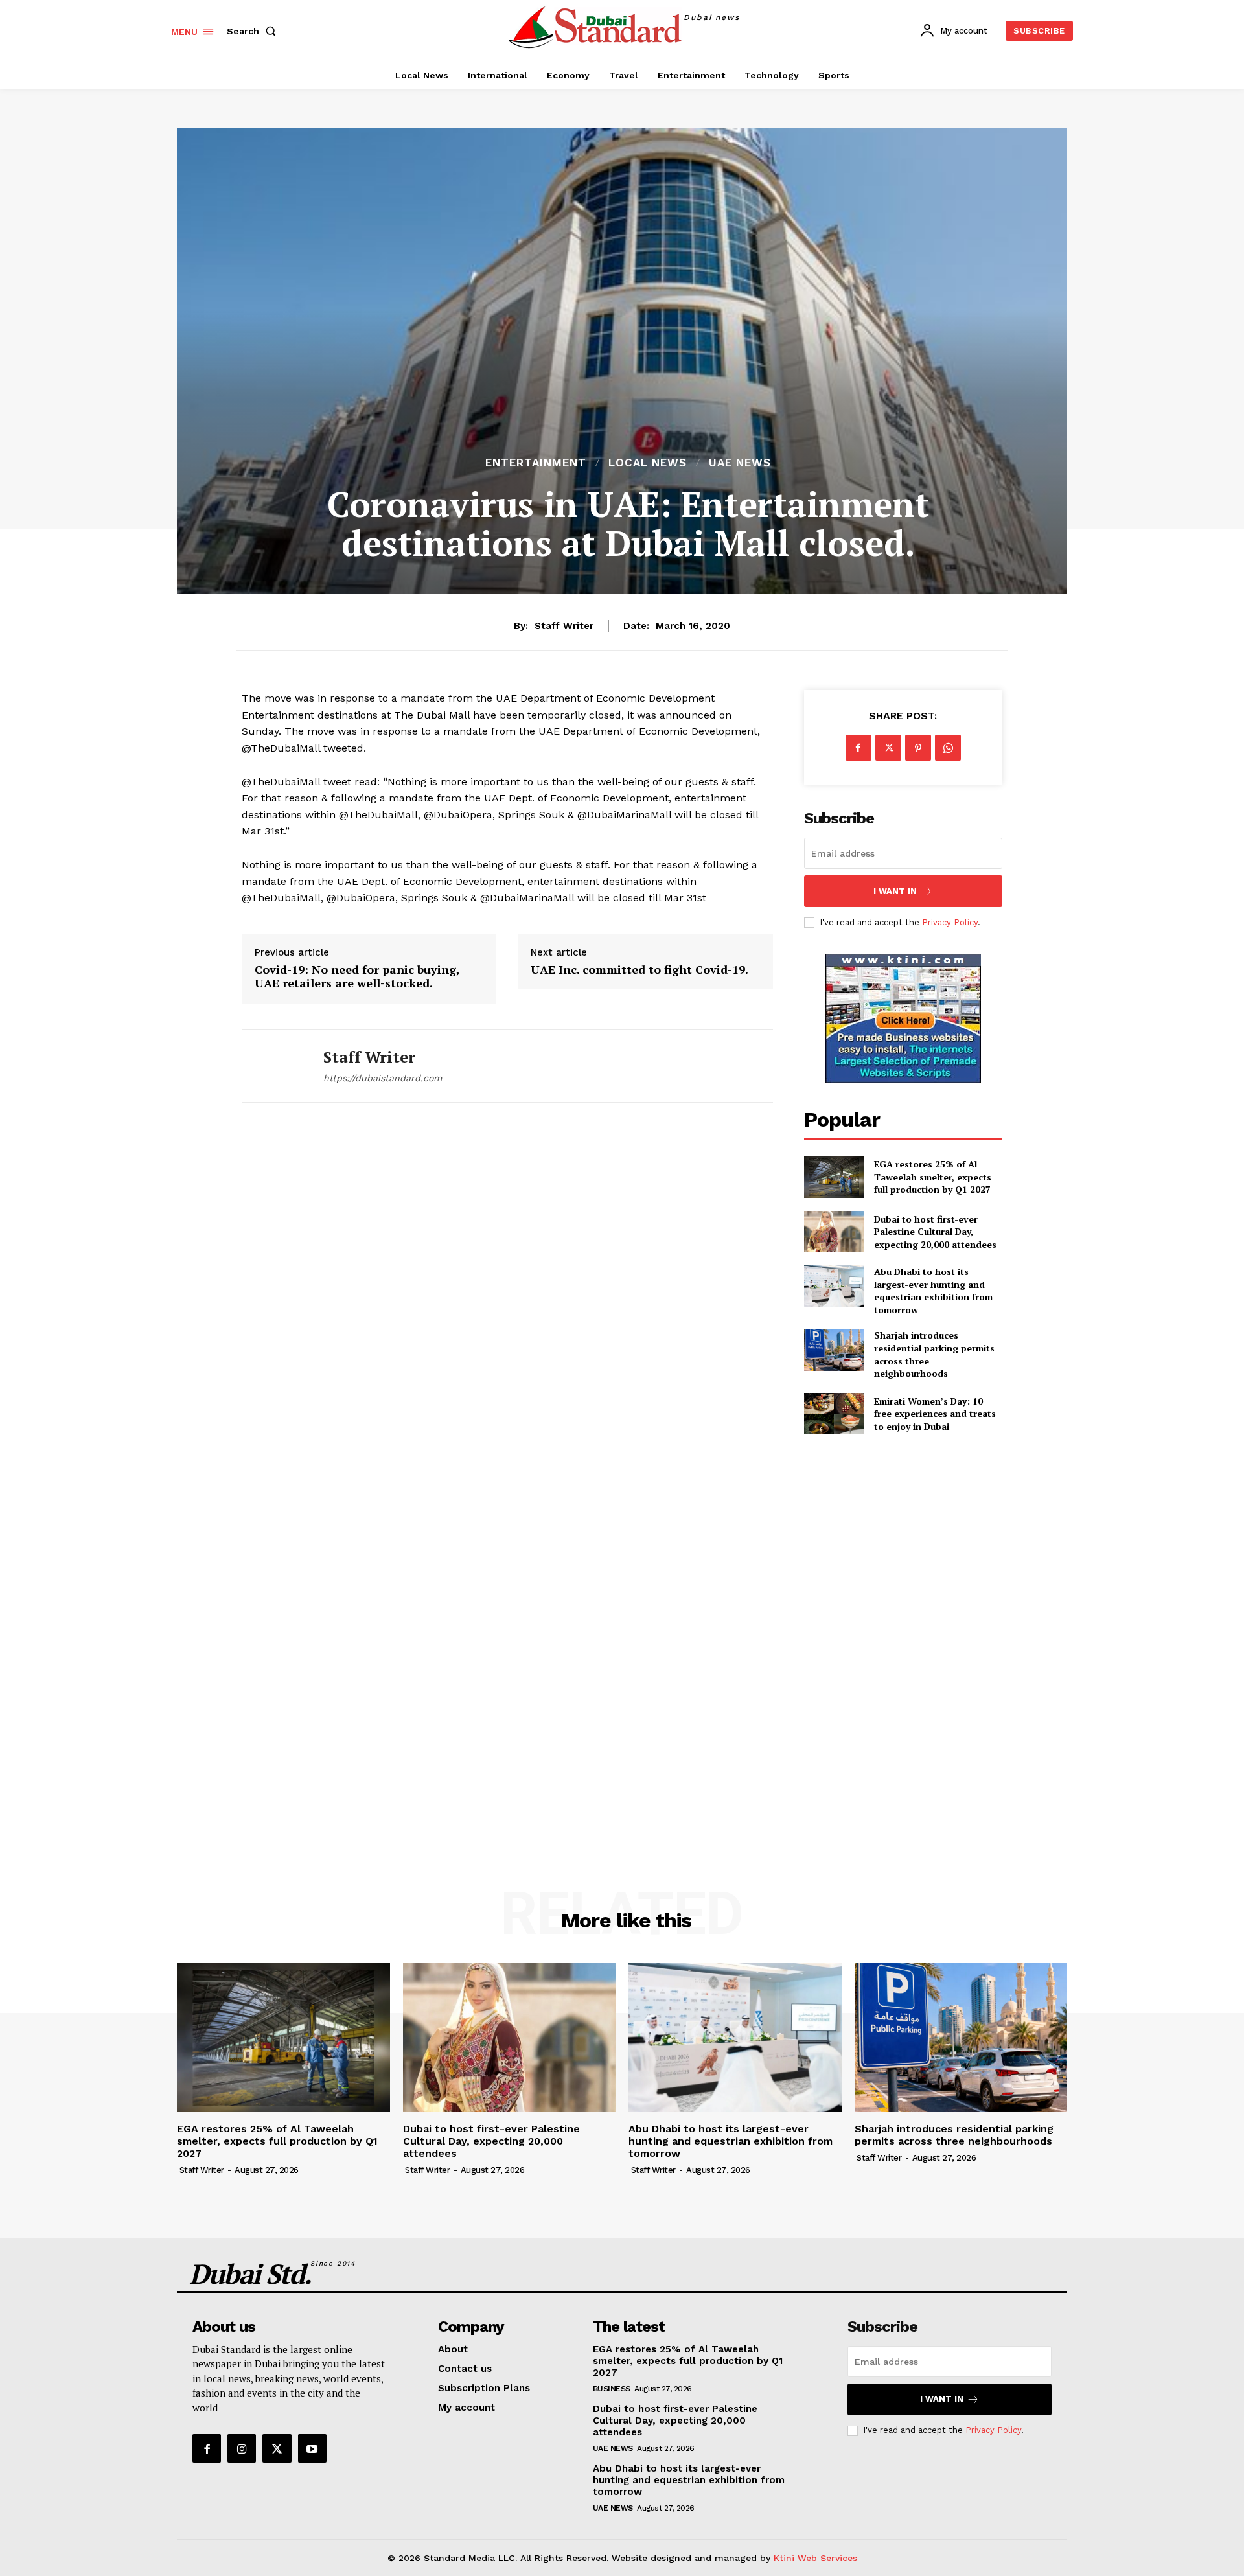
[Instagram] (242, 2448)
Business (612, 2389)
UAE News (740, 463)
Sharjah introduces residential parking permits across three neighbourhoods (954, 2135)
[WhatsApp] (948, 748)
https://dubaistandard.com (383, 1078)
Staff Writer (564, 626)
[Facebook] (858, 748)
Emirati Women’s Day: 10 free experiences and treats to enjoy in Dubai (935, 1414)
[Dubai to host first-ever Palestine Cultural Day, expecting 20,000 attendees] (834, 1232)
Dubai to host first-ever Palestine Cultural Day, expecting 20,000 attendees (935, 1232)
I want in (895, 891)
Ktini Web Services (815, 2558)
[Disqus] (507, 1304)
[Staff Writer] (273, 1066)
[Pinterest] (918, 748)
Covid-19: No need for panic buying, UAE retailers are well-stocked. (357, 977)
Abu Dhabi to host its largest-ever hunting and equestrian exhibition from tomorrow (933, 1291)
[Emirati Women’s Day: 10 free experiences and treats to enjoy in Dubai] (834, 1414)
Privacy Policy (950, 922)
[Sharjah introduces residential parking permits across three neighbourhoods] (834, 1350)
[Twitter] (888, 748)
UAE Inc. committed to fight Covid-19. (639, 970)
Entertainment (536, 463)
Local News (648, 463)
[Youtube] (312, 2448)
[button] (254, 31)
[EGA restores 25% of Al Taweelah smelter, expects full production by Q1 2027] (834, 1177)
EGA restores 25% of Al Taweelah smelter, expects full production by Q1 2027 (933, 1177)
